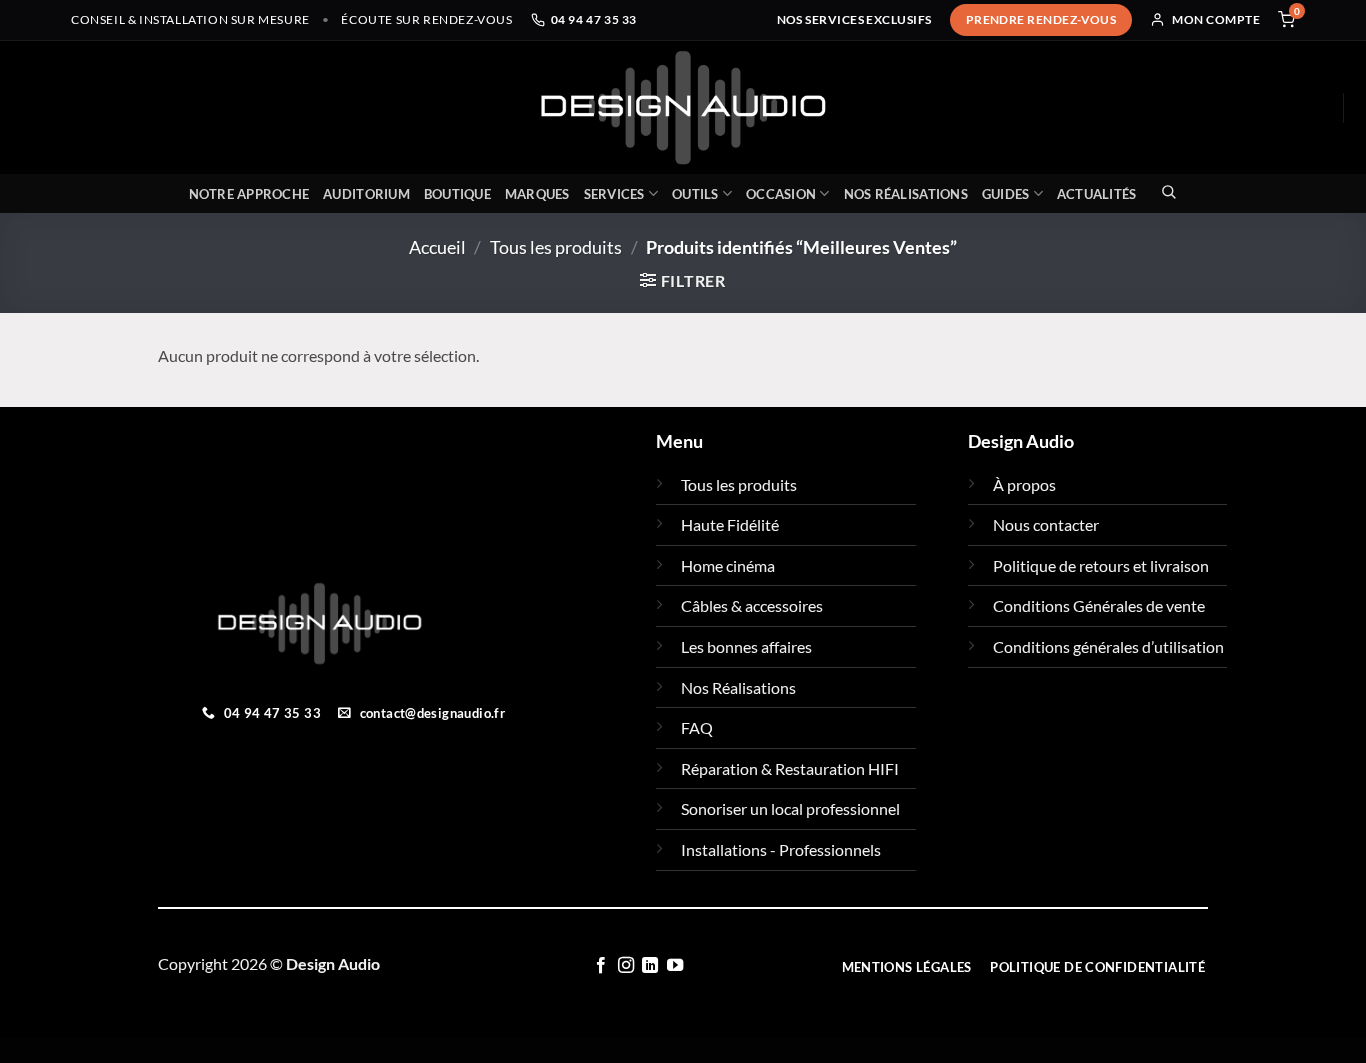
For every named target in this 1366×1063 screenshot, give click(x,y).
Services (614, 194)
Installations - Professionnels (781, 849)
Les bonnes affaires (746, 646)
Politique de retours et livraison (1101, 565)
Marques (537, 194)
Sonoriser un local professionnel (790, 808)
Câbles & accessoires (752, 605)
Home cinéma (728, 565)
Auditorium (366, 194)
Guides (1006, 194)
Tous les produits (556, 247)
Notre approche (249, 194)
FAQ (697, 727)
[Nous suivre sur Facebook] (601, 966)
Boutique (457, 194)
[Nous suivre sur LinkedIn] (650, 966)
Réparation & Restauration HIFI (790, 768)
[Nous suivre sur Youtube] (675, 966)
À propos (1024, 484)
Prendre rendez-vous (1041, 19)
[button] (683, 280)
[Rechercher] (1163, 191)
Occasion (781, 194)
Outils (695, 194)
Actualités (1097, 194)
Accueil (437, 247)
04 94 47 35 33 (594, 19)
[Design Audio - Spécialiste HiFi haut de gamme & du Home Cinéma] (683, 107)
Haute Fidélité (730, 524)
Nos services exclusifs (854, 19)
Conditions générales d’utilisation (1108, 646)
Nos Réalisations (906, 194)
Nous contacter (1046, 524)
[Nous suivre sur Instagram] (626, 966)
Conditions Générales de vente (1099, 605)
